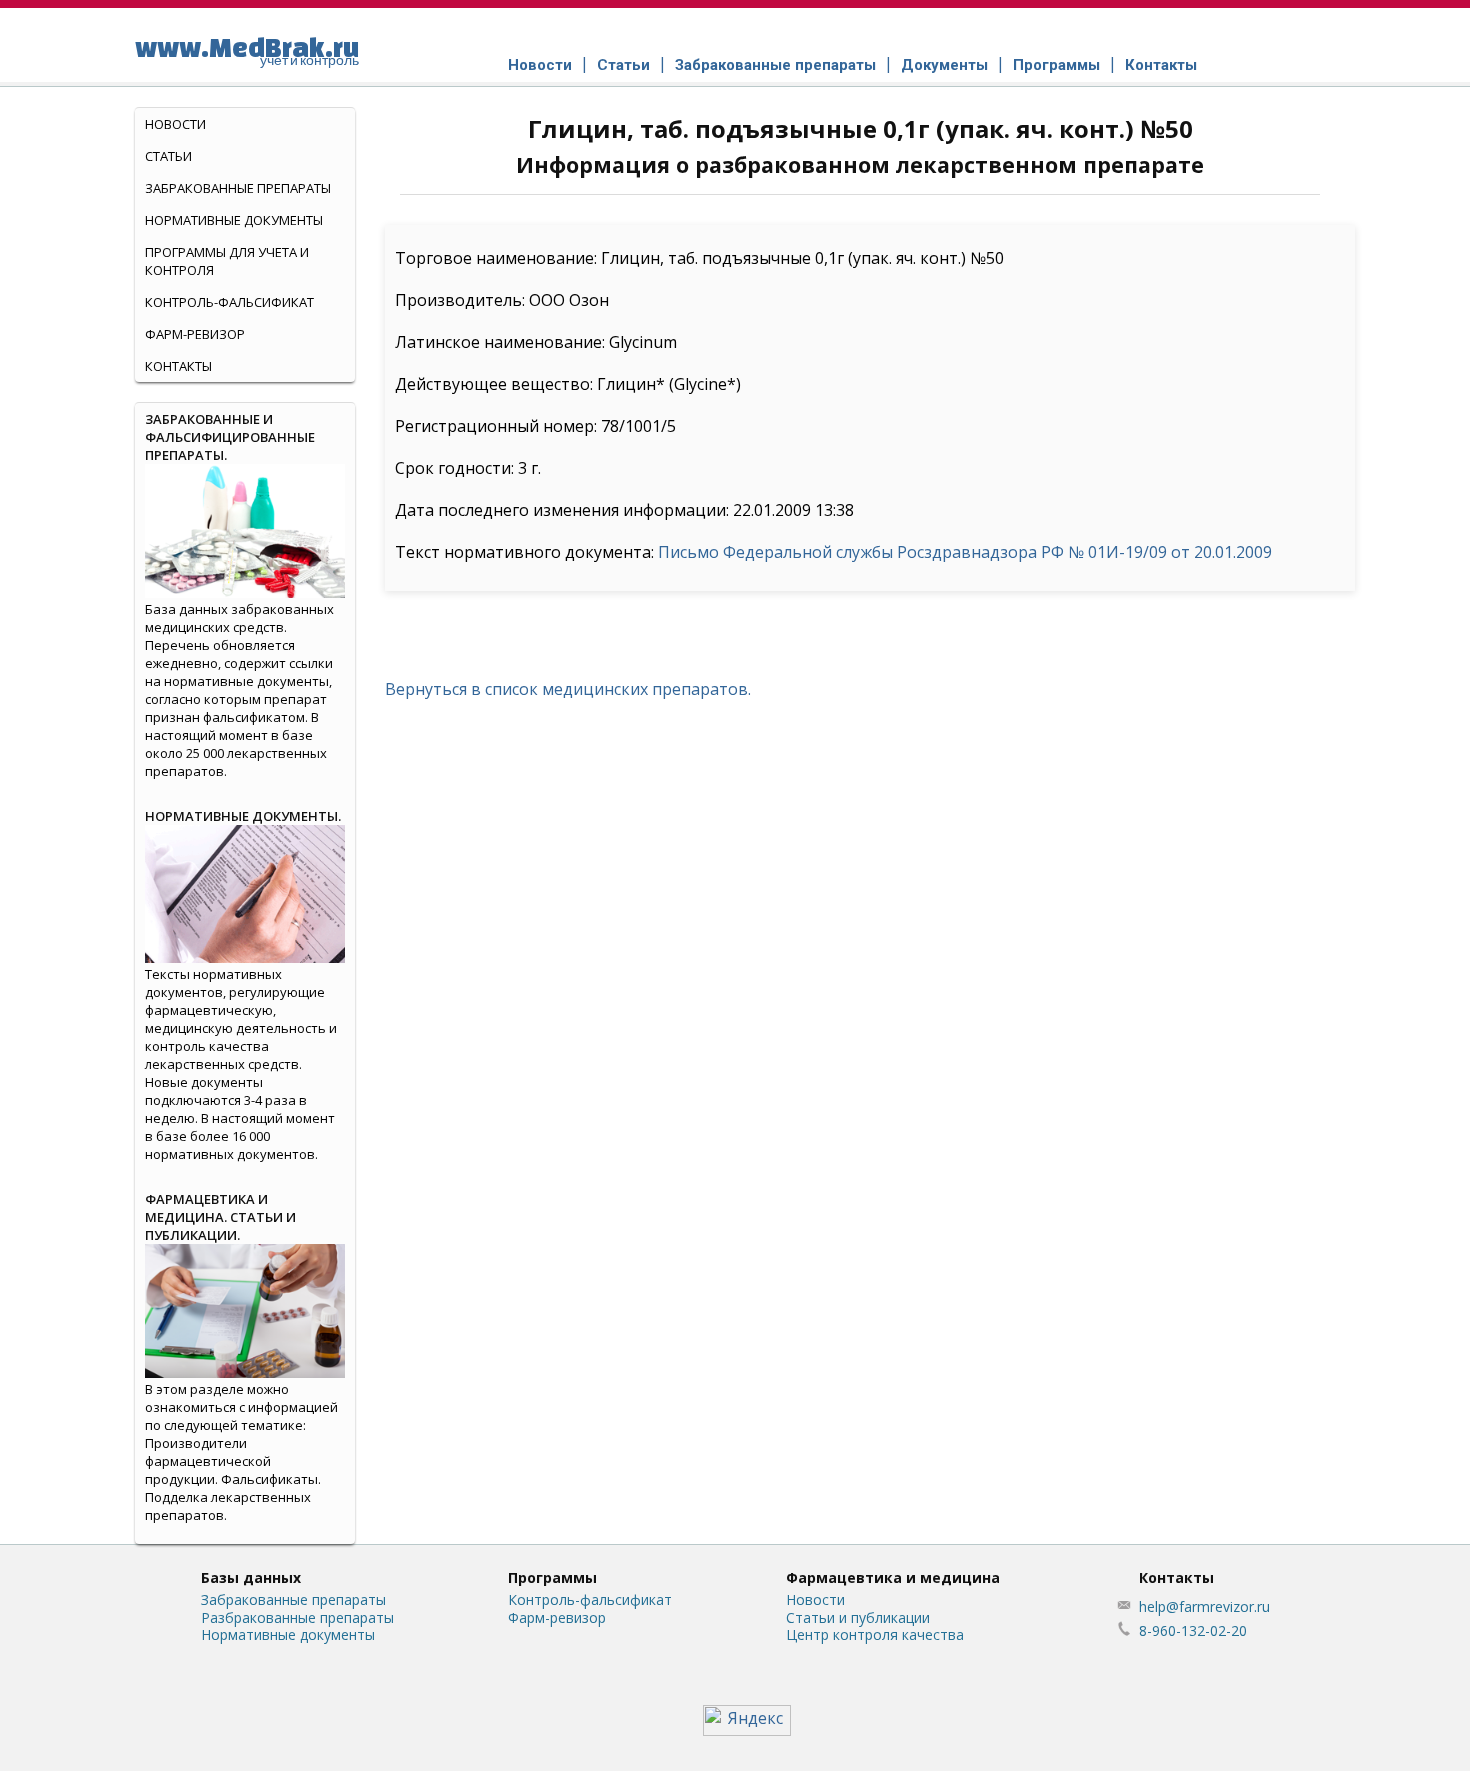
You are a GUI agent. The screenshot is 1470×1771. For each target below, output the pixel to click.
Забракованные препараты (775, 65)
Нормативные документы (234, 220)
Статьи (623, 65)
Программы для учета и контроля (227, 261)
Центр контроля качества (875, 1634)
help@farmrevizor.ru (1204, 1606)
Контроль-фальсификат (590, 1599)
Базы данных (251, 1577)
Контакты (1161, 65)
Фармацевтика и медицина (893, 1577)
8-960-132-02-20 (1193, 1630)
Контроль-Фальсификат (229, 302)
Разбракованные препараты (297, 1617)
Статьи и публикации (858, 1617)
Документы (944, 65)
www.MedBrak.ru (247, 50)
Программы (1056, 65)
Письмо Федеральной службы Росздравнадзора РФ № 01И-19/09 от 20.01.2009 (965, 552)
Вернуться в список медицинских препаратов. (568, 689)
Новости (540, 65)
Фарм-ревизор (195, 334)
